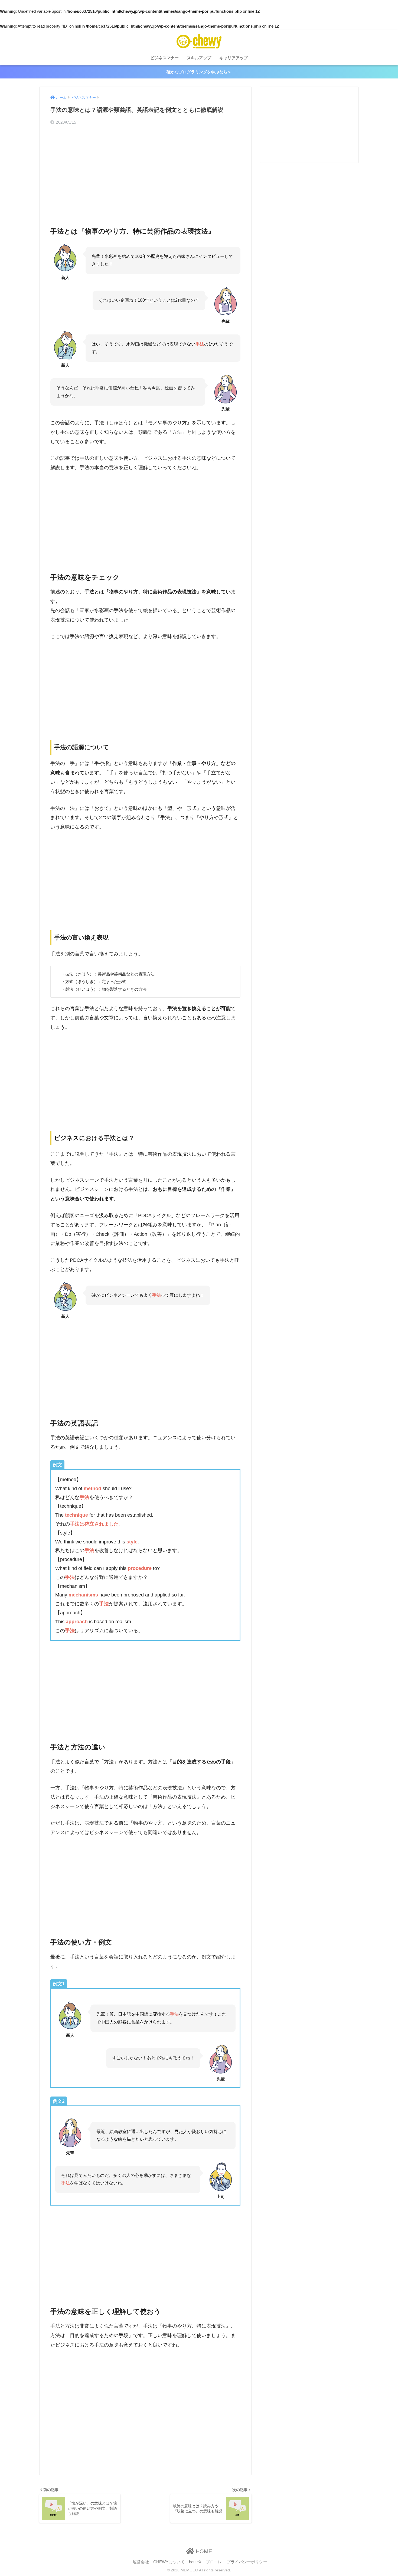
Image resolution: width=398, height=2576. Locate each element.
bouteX (195, 2562)
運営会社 (141, 2562)
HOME (203, 2551)
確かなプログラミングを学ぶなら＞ (199, 72)
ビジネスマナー (164, 58)
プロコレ (214, 2562)
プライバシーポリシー (247, 2562)
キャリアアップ (234, 58)
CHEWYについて (169, 2562)
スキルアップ (199, 58)
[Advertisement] (145, 171)
